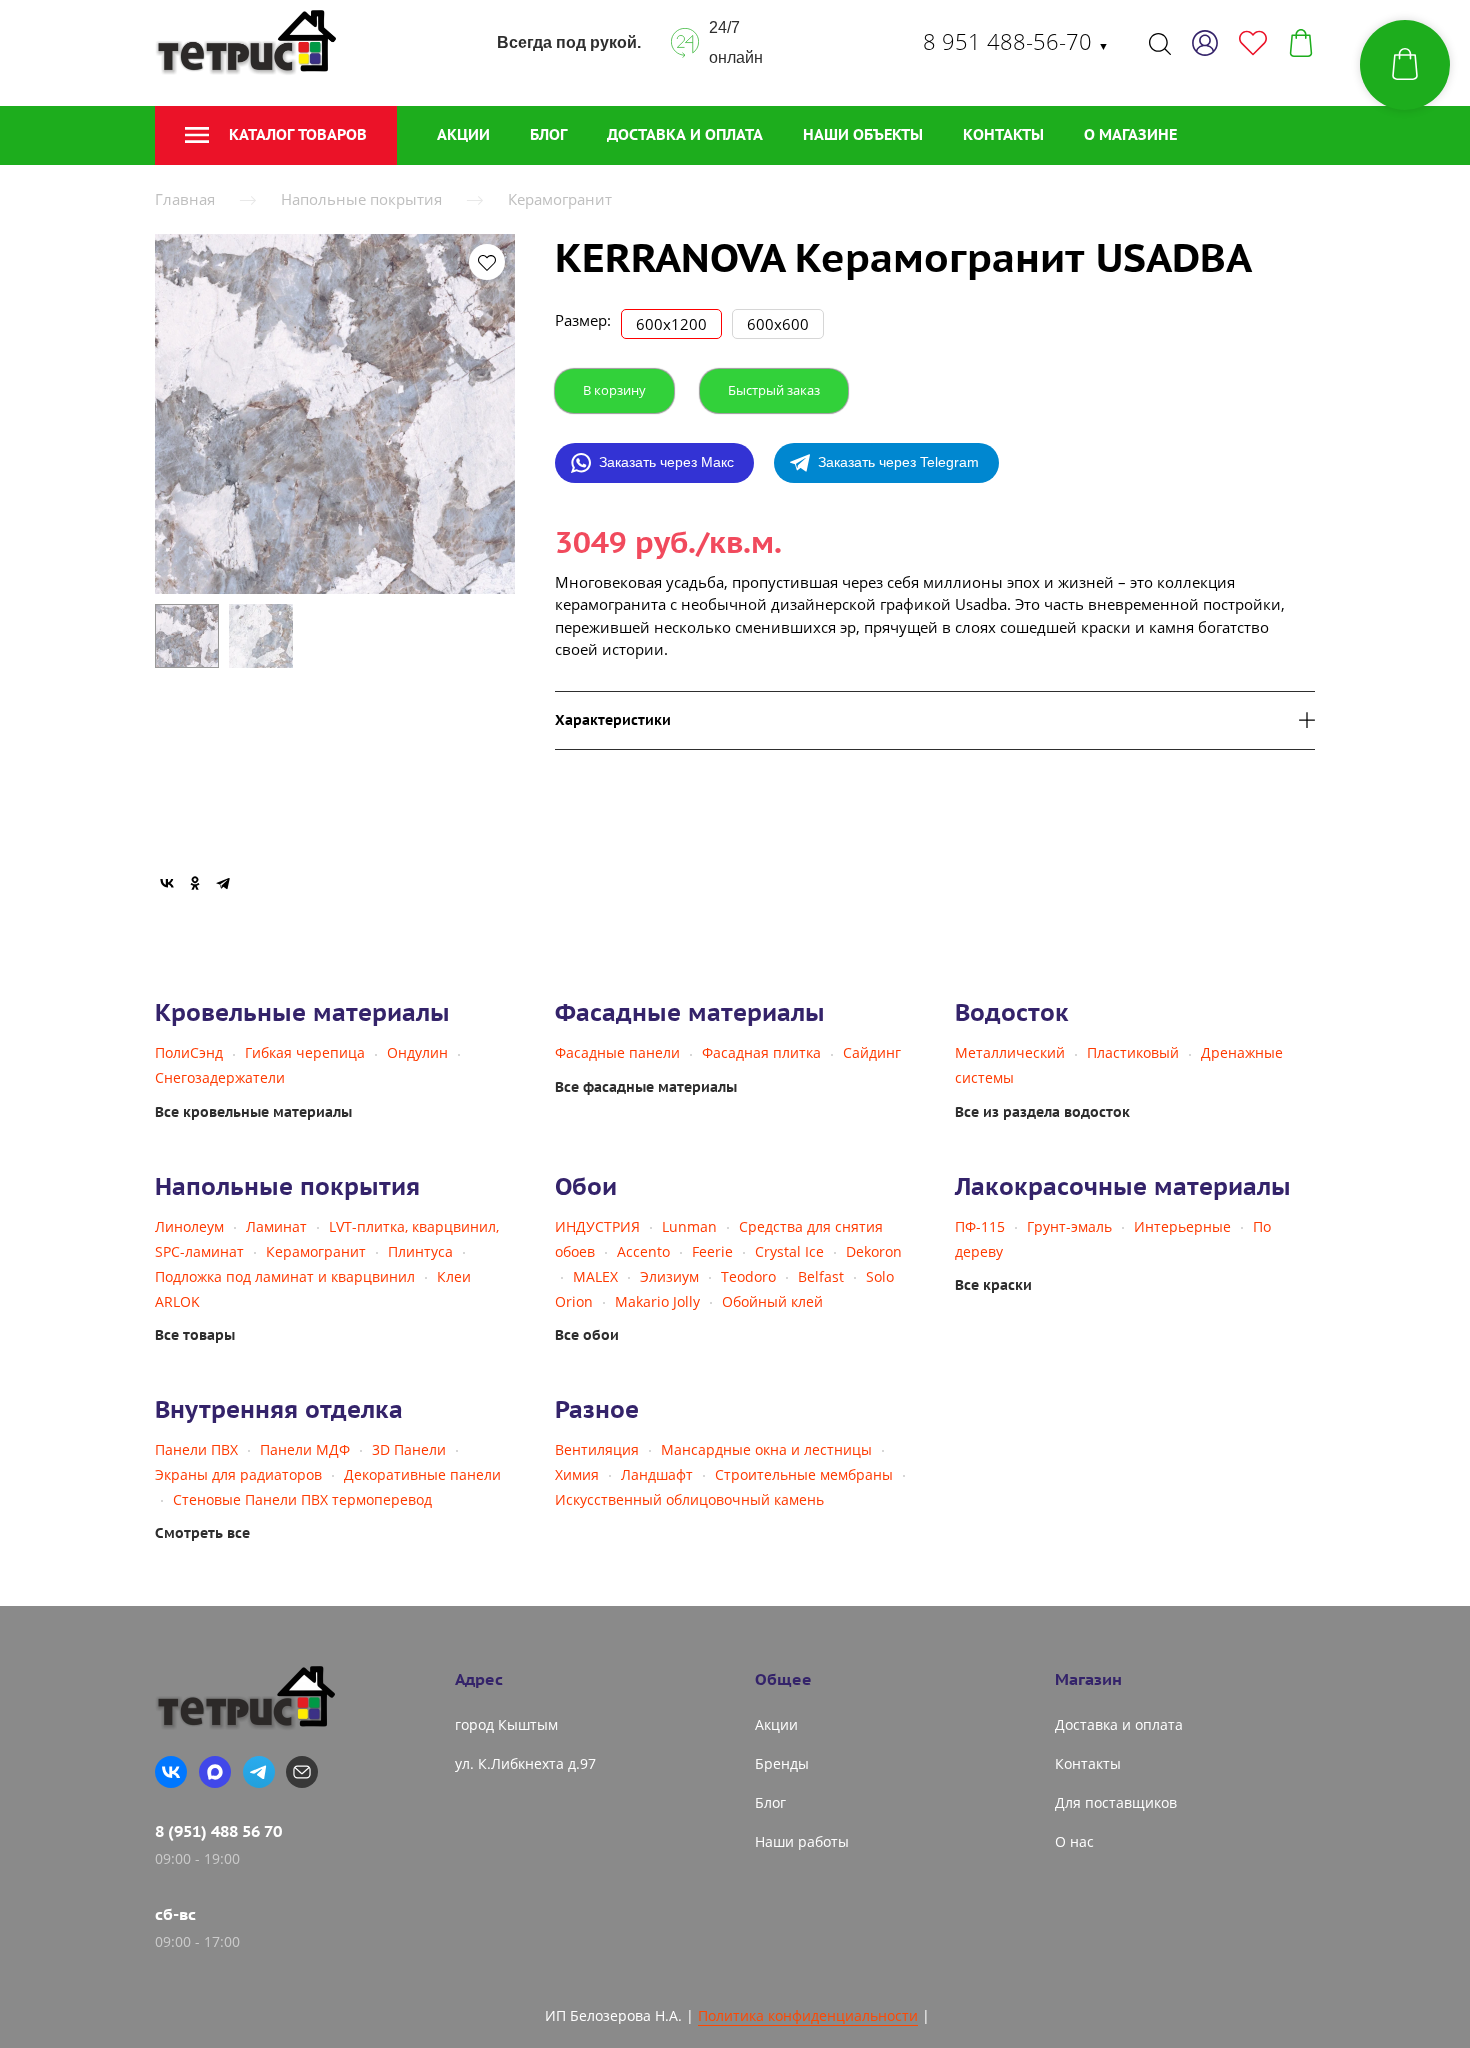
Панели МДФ (305, 1449)
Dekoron (874, 1251)
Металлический (1010, 1052)
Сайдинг (872, 1052)
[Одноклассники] (195, 883)
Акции (463, 134)
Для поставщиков (1116, 1802)
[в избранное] (487, 262)
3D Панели (409, 1449)
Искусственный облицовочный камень (689, 1499)
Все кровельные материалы (253, 1112)
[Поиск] (1160, 43)
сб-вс (175, 1914)
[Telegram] (223, 883)
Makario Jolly (657, 1301)
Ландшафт (657, 1474)
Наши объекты (863, 134)
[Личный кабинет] (1205, 43)
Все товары (195, 1335)
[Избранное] (1253, 43)
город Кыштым (506, 1724)
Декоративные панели (422, 1474)
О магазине (1130, 134)
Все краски (993, 1285)
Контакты (1003, 134)
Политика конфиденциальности (808, 2015)
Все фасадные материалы (646, 1087)
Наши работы (802, 1841)
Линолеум (189, 1226)
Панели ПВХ (196, 1449)
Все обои (587, 1335)
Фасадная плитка (761, 1052)
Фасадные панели (617, 1052)
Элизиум (669, 1276)
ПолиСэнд (189, 1052)
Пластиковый (1133, 1052)
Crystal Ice (789, 1251)
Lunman (689, 1226)
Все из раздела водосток (1042, 1112)
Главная (185, 199)
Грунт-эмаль (1069, 1226)
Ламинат (276, 1226)
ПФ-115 (980, 1226)
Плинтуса (420, 1251)
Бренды (782, 1763)
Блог (548, 134)
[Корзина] (1301, 43)
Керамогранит (560, 199)
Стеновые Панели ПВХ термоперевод (302, 1499)
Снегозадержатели (220, 1077)
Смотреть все (202, 1533)
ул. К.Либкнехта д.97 (525, 1763)
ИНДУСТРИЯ (597, 1226)
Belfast (821, 1276)
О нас (1074, 1841)
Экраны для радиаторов (238, 1474)
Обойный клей (772, 1301)
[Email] (302, 1772)
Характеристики (613, 720)
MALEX (595, 1276)
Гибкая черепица (305, 1052)
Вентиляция (597, 1449)
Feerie (712, 1251)
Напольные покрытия (361, 199)
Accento (643, 1251)
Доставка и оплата (685, 134)
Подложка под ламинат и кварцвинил (285, 1276)
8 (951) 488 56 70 (218, 1831)
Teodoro (748, 1276)
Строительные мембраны (804, 1474)
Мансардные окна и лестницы (766, 1449)
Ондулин (417, 1052)
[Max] (215, 1772)
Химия (577, 1474)
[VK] (171, 1772)
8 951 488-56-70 (1016, 41)
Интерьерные (1182, 1226)
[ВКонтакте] (167, 883)
